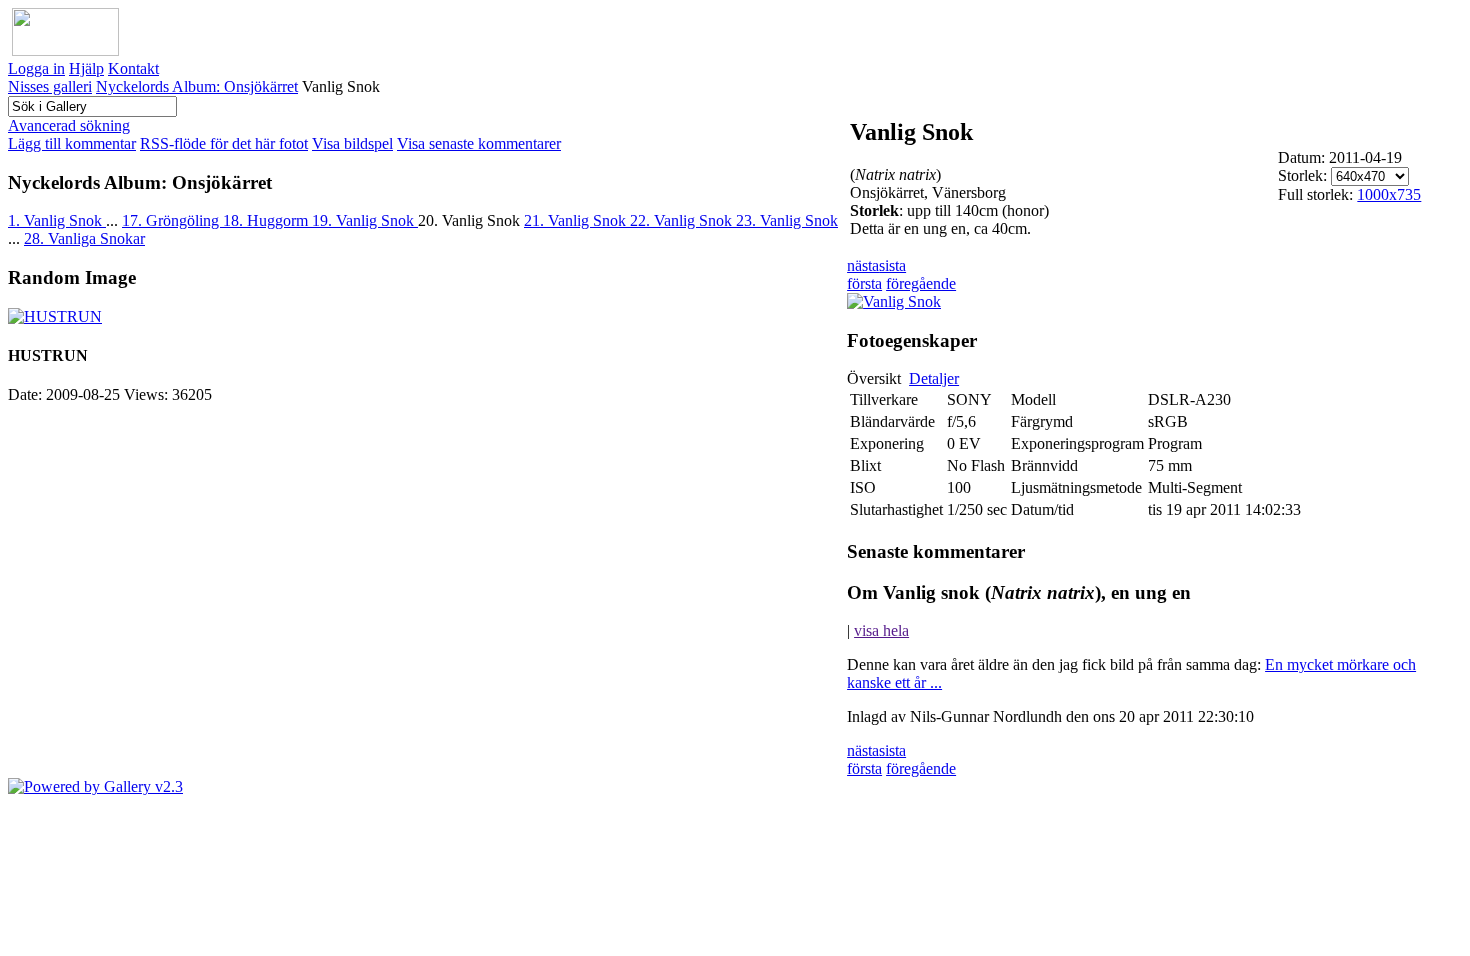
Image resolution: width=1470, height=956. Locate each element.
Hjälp (86, 68)
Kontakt (133, 68)
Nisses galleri (50, 86)
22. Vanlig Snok (683, 220)
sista (892, 265)
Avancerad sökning (69, 125)
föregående (921, 283)
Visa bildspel (352, 143)
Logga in (36, 68)
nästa (863, 265)
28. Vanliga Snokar (84, 238)
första (864, 283)
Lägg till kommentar (72, 143)
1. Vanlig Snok (57, 220)
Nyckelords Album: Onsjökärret (197, 86)
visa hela (881, 630)
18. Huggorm (267, 220)
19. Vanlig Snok (365, 220)
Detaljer (934, 378)
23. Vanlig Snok (787, 220)
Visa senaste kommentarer (479, 143)
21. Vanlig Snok (577, 220)
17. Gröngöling (172, 220)
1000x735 (1389, 194)
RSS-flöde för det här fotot (224, 143)
